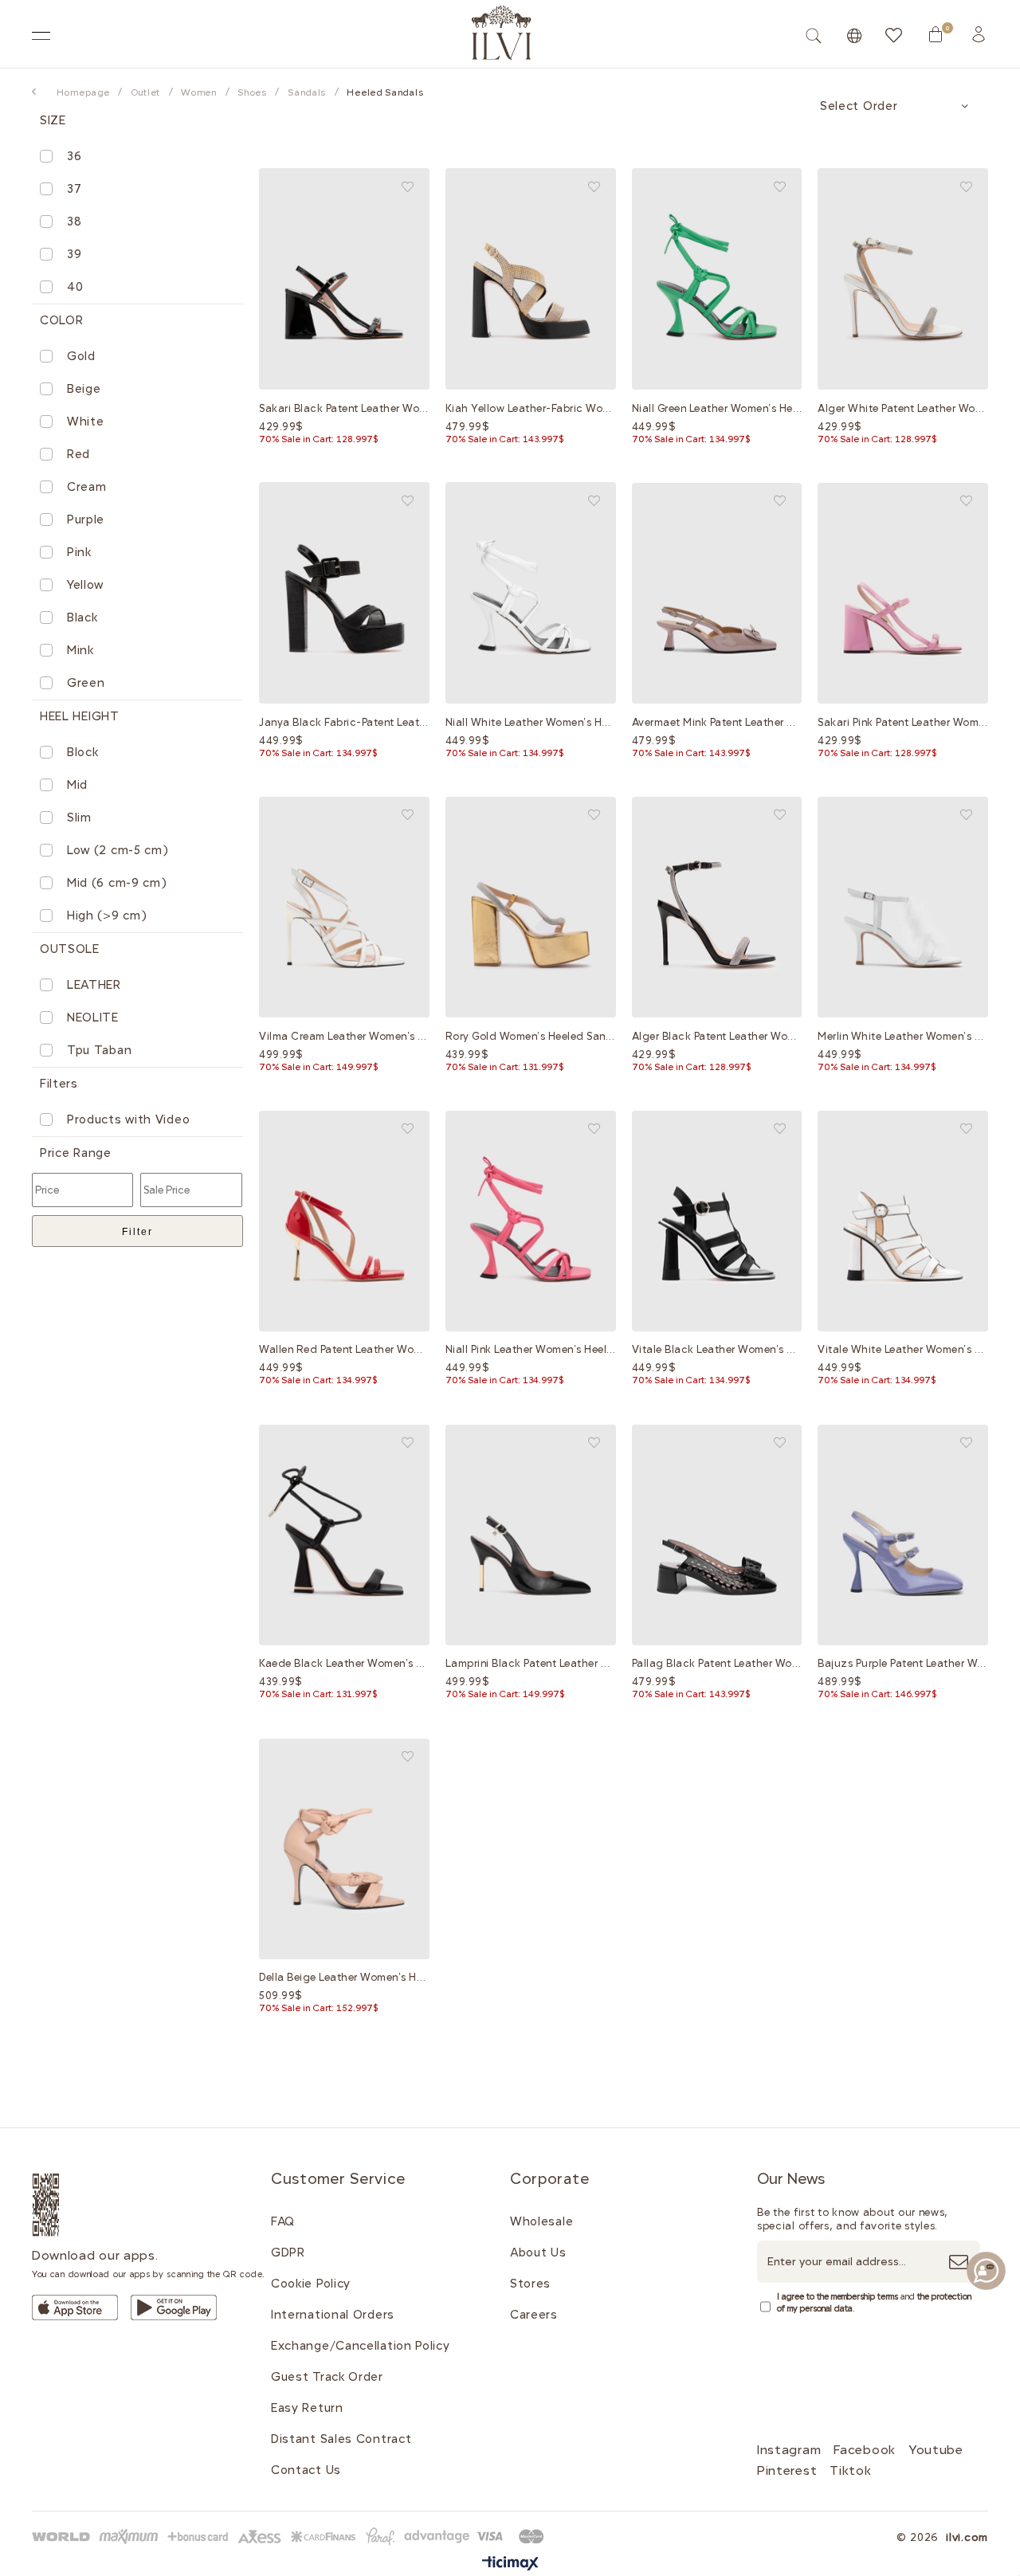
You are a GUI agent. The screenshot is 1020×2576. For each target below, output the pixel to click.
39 (74, 254)
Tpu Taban (99, 1050)
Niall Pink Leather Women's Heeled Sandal (531, 1349)
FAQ (283, 2221)
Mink (80, 650)
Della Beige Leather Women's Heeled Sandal (344, 1977)
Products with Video (128, 1119)
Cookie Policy (311, 2284)
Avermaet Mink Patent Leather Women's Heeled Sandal (717, 722)
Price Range (76, 1153)
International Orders (333, 2315)
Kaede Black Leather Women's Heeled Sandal (344, 1663)
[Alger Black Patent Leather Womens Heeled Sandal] (717, 907)
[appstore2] (75, 2307)
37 (74, 189)
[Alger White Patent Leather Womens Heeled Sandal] (903, 279)
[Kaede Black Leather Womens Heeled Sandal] (344, 1535)
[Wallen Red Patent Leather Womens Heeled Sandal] (344, 1221)
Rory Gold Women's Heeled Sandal (531, 1036)
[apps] (65, 2205)
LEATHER (94, 985)
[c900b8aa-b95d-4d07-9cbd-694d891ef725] (291, 2537)
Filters (59, 1084)
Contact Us (306, 2470)
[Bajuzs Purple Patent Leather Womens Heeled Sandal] (903, 1535)
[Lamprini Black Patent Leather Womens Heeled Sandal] (531, 1535)
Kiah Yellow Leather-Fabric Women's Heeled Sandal (531, 408)
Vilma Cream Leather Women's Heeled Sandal (344, 1036)
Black (82, 618)
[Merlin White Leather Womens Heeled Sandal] (903, 907)
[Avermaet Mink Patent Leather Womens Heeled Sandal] (717, 593)
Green (86, 683)
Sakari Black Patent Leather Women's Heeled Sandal (344, 408)
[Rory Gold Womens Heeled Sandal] (531, 907)
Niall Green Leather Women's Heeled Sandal (717, 408)
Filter (137, 1232)
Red (78, 454)
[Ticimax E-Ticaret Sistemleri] (510, 2564)
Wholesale (541, 2221)
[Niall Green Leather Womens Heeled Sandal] (717, 279)
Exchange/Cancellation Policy (361, 2346)
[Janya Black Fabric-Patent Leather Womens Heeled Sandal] (344, 593)
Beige (84, 389)
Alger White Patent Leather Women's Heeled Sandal (903, 408)
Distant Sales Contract (341, 2439)
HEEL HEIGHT (80, 716)
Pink (79, 552)
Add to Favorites (408, 187)
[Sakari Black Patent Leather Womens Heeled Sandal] (344, 279)
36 (74, 156)
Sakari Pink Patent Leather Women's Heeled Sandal (903, 722)
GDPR (288, 2253)
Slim (79, 817)
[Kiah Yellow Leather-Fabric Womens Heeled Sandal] (531, 279)
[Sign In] (979, 34)
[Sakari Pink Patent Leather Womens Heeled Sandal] (903, 593)
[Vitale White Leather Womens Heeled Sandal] (903, 1221)
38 (74, 222)
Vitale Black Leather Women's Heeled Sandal (717, 1349)
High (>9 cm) (107, 916)
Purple (86, 520)
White (86, 421)
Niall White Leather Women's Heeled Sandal (531, 722)
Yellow (85, 585)
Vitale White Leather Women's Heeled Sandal (903, 1349)
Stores (530, 2284)
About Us (538, 2253)
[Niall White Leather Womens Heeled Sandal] (531, 593)
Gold (81, 356)
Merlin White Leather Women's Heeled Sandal (903, 1036)
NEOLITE (93, 1017)
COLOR (62, 320)
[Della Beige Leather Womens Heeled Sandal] (344, 1849)
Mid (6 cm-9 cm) (117, 883)
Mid (77, 785)
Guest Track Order (327, 2377)
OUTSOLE (70, 949)
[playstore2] (174, 2307)
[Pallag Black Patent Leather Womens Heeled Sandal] (717, 1535)
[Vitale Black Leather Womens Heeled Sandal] (717, 1221)
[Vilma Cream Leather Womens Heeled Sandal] (344, 907)
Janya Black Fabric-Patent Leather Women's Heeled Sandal (344, 722)
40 (75, 287)
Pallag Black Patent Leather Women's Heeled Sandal (717, 1663)
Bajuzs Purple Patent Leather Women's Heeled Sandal (903, 1663)
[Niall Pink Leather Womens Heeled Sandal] (531, 1221)
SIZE (53, 120)
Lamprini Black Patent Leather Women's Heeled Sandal (531, 1663)
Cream (87, 487)
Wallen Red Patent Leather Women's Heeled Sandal (344, 1349)
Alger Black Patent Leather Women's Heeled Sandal (717, 1036)
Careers (534, 2315)
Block (83, 752)
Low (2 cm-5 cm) (118, 850)
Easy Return (307, 2408)
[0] (936, 34)
